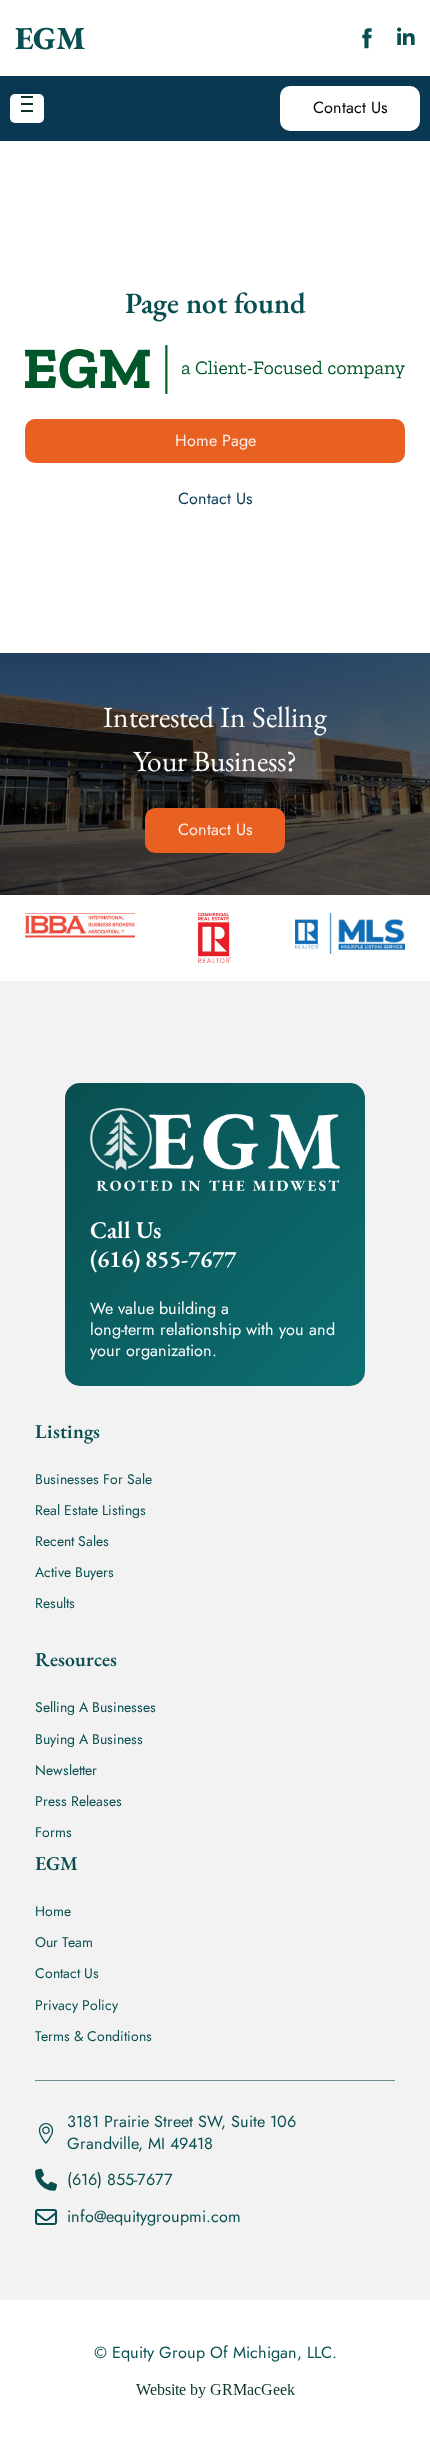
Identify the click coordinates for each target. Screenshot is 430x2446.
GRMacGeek (252, 2389)
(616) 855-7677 (120, 2179)
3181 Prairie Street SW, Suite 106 (181, 2121)
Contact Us (350, 107)
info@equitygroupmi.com (154, 2216)
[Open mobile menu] (27, 104)
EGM (50, 38)
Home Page (215, 440)
